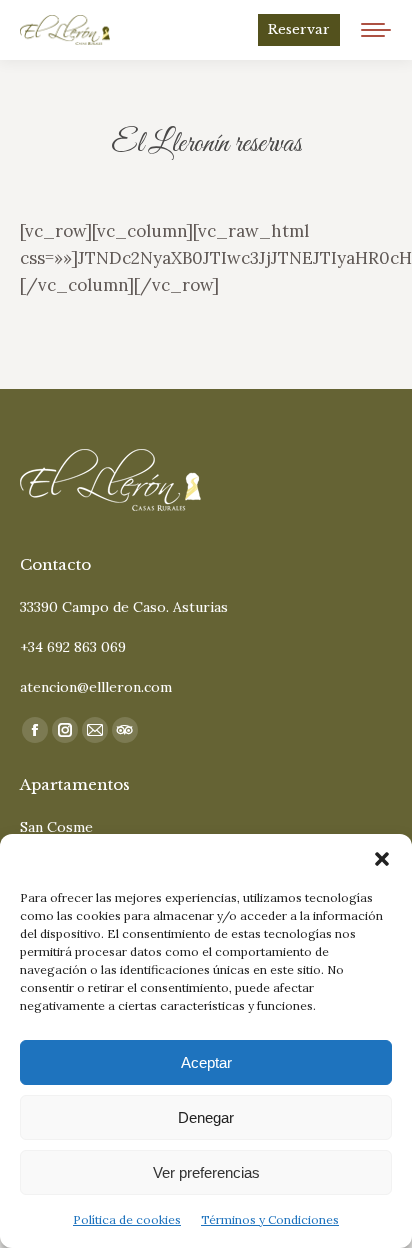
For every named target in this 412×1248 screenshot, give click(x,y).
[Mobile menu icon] (376, 30)
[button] (382, 859)
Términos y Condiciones (270, 1219)
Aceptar (206, 1062)
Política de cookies (127, 1219)
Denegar (206, 1117)
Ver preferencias (206, 1172)
